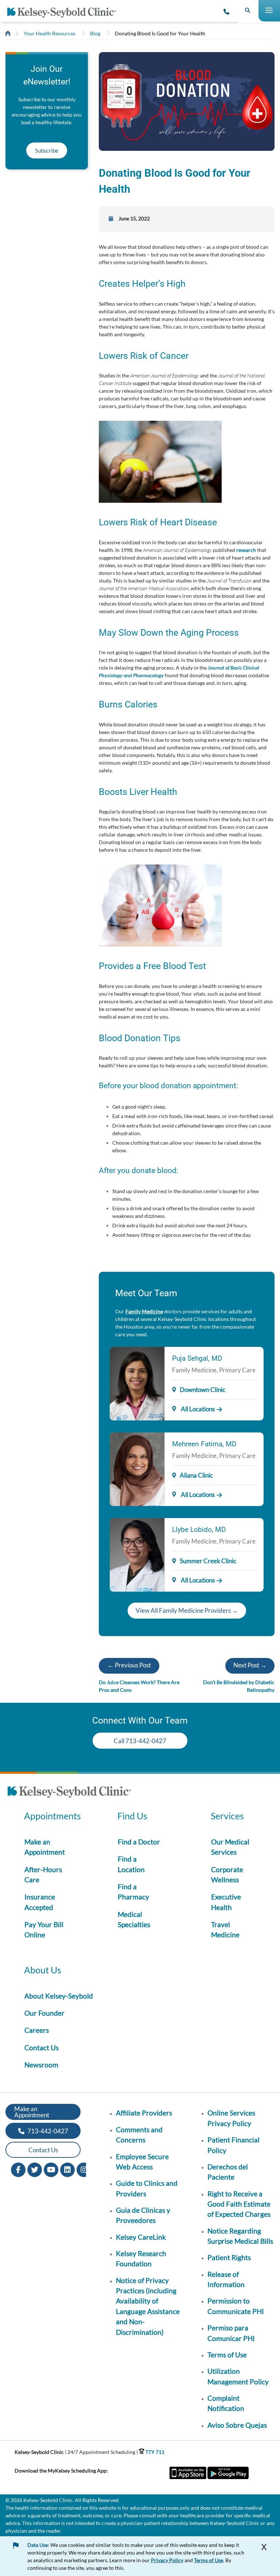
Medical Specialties (134, 1919)
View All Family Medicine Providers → (187, 1610)
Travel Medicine (225, 1930)
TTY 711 (154, 2452)
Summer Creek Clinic (208, 1561)
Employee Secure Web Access (142, 2162)
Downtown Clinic (203, 1390)
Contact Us (42, 2048)
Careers (37, 2030)
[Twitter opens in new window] (35, 2169)
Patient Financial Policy (234, 2145)
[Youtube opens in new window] (51, 2169)
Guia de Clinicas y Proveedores (143, 2215)
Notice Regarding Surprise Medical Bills (240, 2236)
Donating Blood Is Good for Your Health (160, 33)
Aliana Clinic (196, 1475)
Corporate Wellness (227, 1875)
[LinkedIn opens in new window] (67, 2169)
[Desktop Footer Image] (69, 1793)
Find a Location (131, 1864)
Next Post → (250, 1665)
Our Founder (44, 2013)
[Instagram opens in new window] (84, 2169)
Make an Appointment (45, 1847)
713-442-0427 (47, 2131)
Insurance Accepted (40, 1902)
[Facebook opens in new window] (18, 2169)
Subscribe (47, 150)
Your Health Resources (50, 33)
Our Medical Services (230, 1847)
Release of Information (226, 2279)
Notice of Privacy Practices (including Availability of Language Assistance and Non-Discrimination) (148, 2306)
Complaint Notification (226, 2403)
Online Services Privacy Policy (231, 2118)
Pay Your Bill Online (44, 1930)
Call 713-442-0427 (140, 1741)
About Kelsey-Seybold (59, 1996)
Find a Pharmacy (133, 1892)
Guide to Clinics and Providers (147, 2188)
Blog (95, 33)
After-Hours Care (43, 1875)
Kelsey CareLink (141, 2237)
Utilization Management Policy (238, 2376)
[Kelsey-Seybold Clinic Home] (64, 13)
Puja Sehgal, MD (197, 1358)
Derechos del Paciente (228, 2172)
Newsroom (41, 2065)
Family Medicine (144, 1311)
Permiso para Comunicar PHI (231, 2333)
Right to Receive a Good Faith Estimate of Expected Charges (239, 2204)
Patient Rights (229, 2257)
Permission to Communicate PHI (236, 2306)
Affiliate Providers (144, 2113)
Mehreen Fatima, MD (204, 1444)
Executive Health (226, 1902)
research (246, 550)
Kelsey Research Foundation (141, 2259)
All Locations (197, 1409)
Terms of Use (227, 2355)
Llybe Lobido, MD (199, 1530)
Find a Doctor (139, 1842)
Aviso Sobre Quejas (237, 2425)
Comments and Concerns (139, 2135)
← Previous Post (129, 1665)
